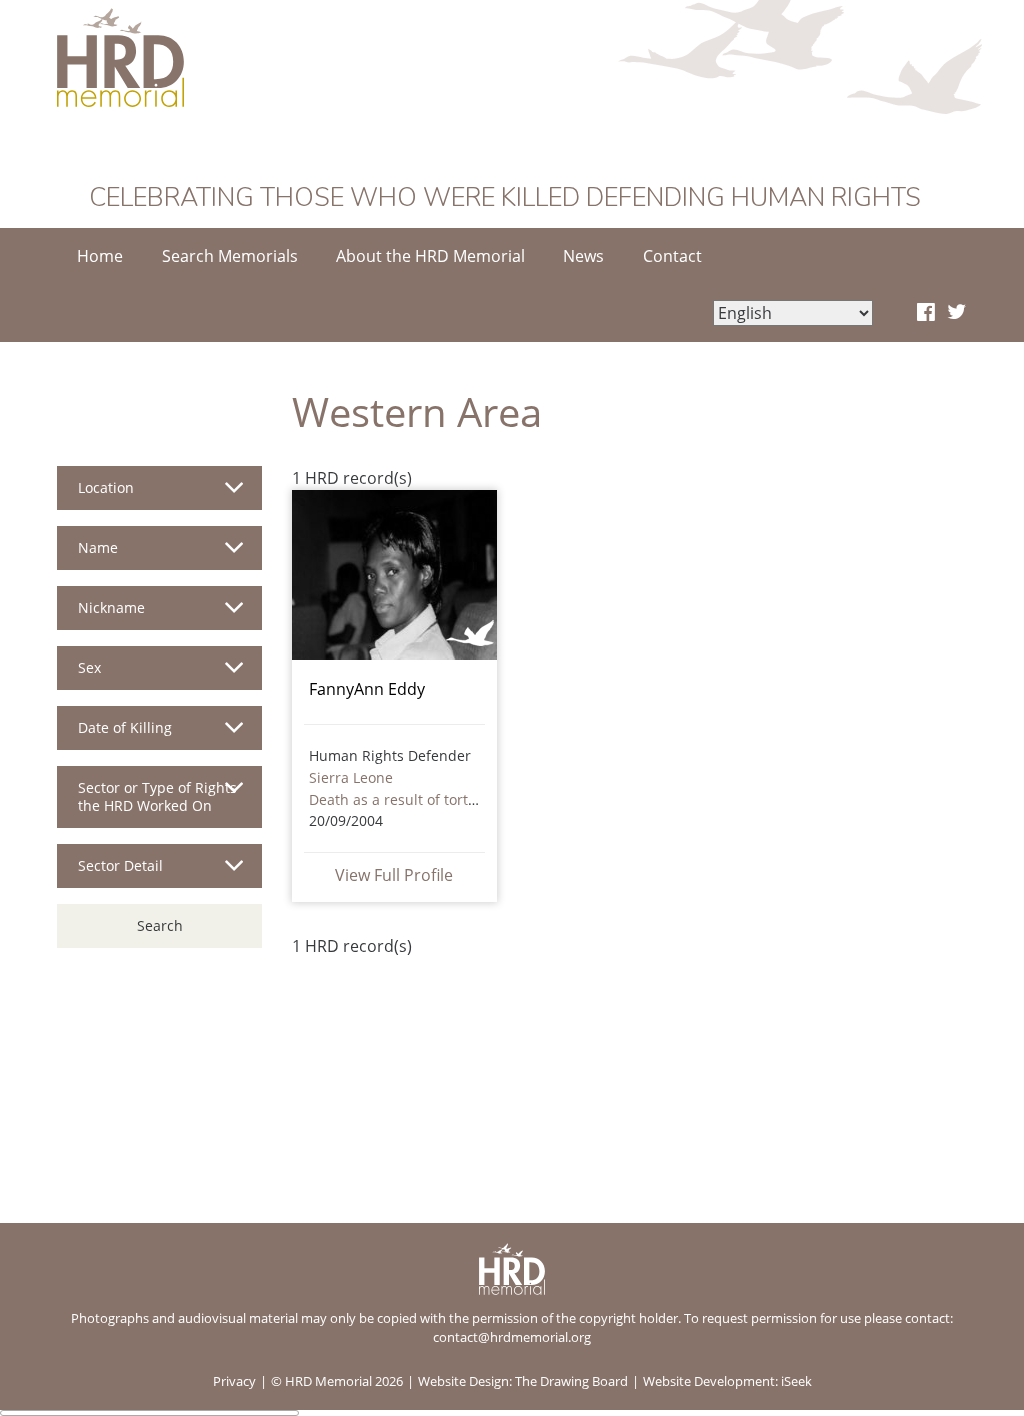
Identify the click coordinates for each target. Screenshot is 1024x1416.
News (583, 256)
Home (100, 256)
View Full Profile (394, 875)
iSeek (796, 1381)
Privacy (234, 1381)
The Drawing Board (571, 1381)
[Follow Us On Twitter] (956, 313)
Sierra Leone (351, 777)
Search (160, 925)
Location (106, 487)
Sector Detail (120, 865)
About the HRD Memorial (430, 256)
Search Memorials (230, 256)
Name (98, 547)
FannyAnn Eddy (367, 689)
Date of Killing (125, 727)
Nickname (111, 607)
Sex (89, 667)
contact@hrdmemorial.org (512, 1337)
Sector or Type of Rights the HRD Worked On (157, 796)
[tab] (159, 496)
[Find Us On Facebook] (926, 313)
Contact (672, 256)
